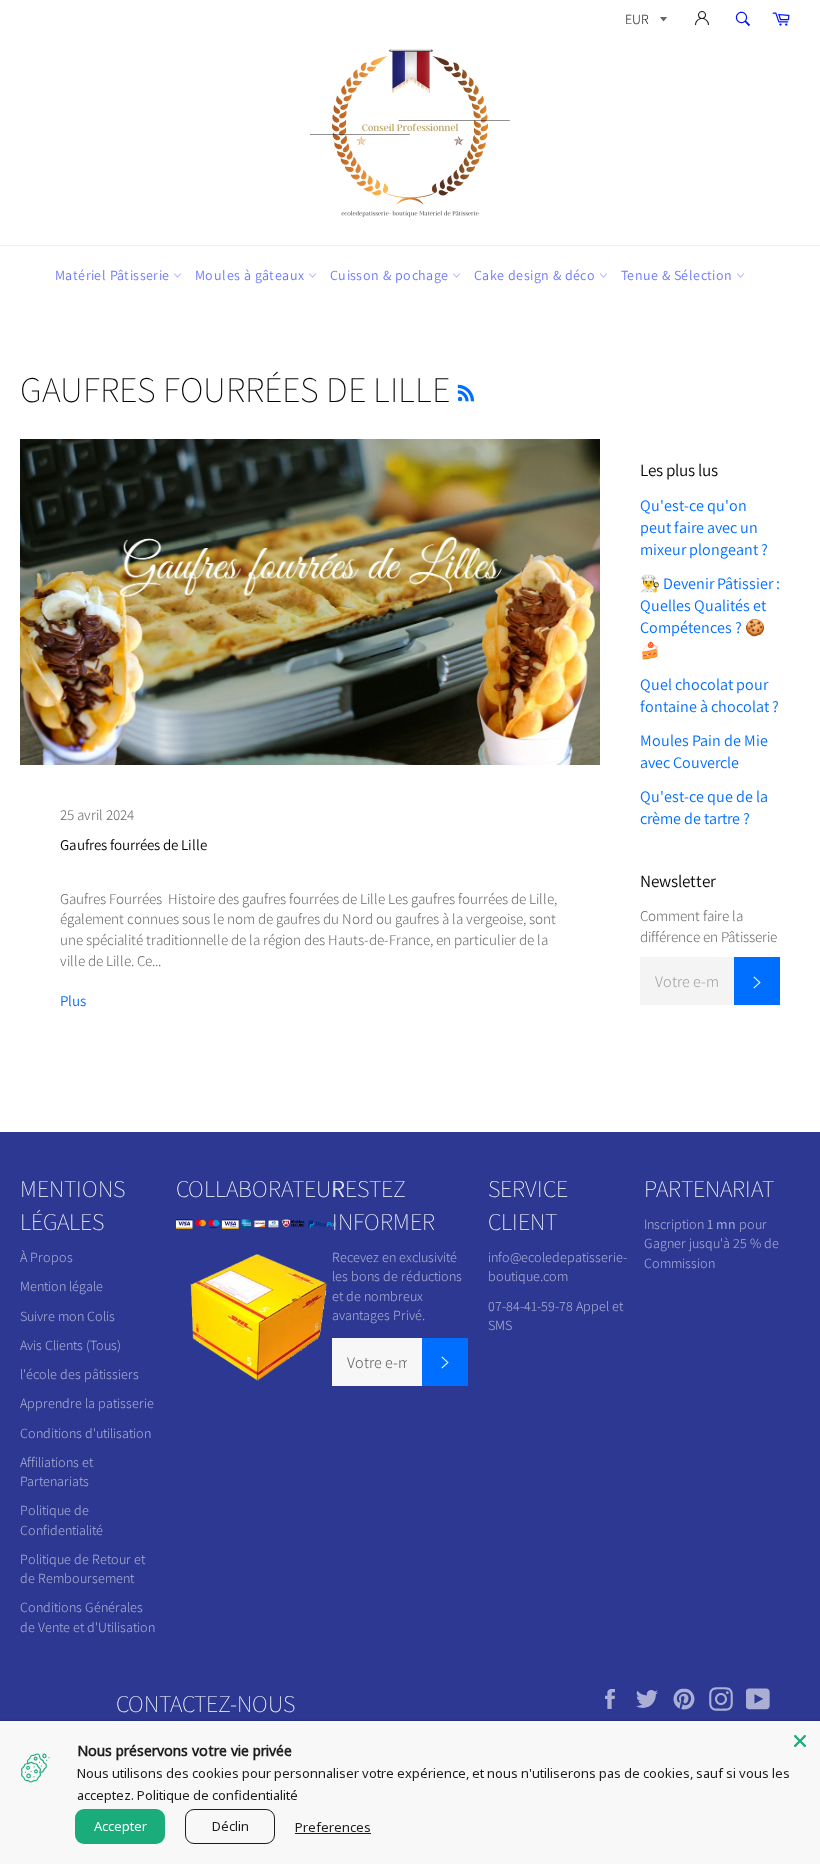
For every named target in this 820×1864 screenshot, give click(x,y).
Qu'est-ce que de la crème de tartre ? (704, 807)
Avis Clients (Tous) (70, 1345)
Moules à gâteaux (251, 275)
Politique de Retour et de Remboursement (82, 1568)
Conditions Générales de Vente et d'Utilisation (87, 1616)
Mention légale (61, 1286)
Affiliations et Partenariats (56, 1471)
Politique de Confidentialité (61, 1519)
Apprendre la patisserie (87, 1403)
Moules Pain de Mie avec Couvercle (704, 751)
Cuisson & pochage (391, 275)
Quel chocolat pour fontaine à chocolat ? (709, 695)
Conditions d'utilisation (85, 1433)
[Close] (800, 1741)
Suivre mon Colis (67, 1316)
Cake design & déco (536, 275)
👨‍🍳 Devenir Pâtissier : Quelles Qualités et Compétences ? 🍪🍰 (710, 616)
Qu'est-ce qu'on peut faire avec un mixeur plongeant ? (704, 527)
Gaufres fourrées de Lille (133, 844)
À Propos (46, 1257)
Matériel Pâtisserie (114, 275)
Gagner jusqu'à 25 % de (711, 1243)
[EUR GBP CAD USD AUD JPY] (644, 22)
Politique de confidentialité (217, 1795)
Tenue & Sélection (678, 275)
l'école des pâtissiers (79, 1374)
